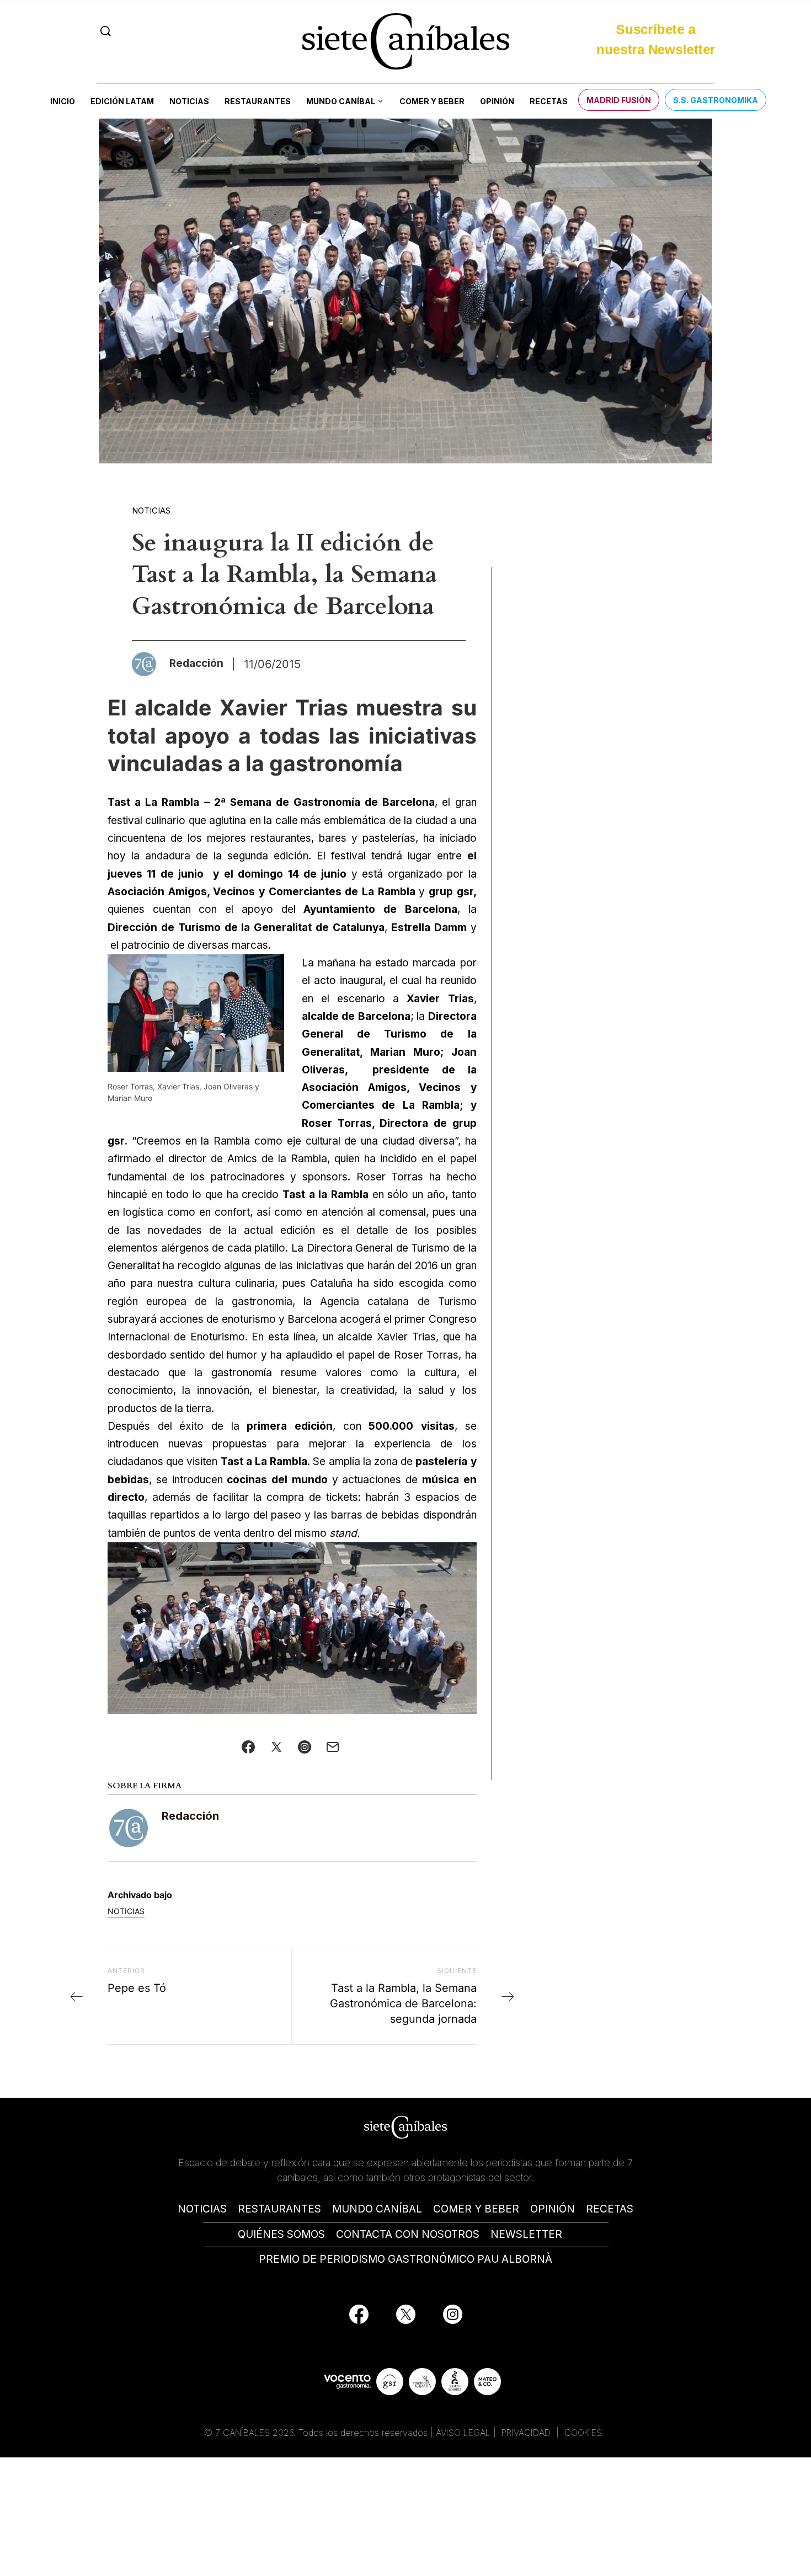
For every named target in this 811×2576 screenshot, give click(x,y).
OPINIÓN (553, 2209)
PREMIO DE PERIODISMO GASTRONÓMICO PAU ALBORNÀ (405, 2259)
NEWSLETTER (526, 2234)
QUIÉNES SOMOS (281, 2234)
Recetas (549, 101)
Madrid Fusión (619, 100)
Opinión (497, 101)
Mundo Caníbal (341, 101)
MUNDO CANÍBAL (377, 2209)
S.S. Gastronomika (716, 100)
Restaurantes (258, 101)
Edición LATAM (122, 101)
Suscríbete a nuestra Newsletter (656, 38)
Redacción (190, 1816)
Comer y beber (432, 101)
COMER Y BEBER (476, 2209)
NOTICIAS (202, 2209)
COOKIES (583, 2433)
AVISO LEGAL (463, 2433)
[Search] (106, 31)
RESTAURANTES (279, 2209)
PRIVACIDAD (527, 2433)
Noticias (189, 101)
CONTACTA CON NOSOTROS (408, 2234)
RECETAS (610, 2209)
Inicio (63, 101)
